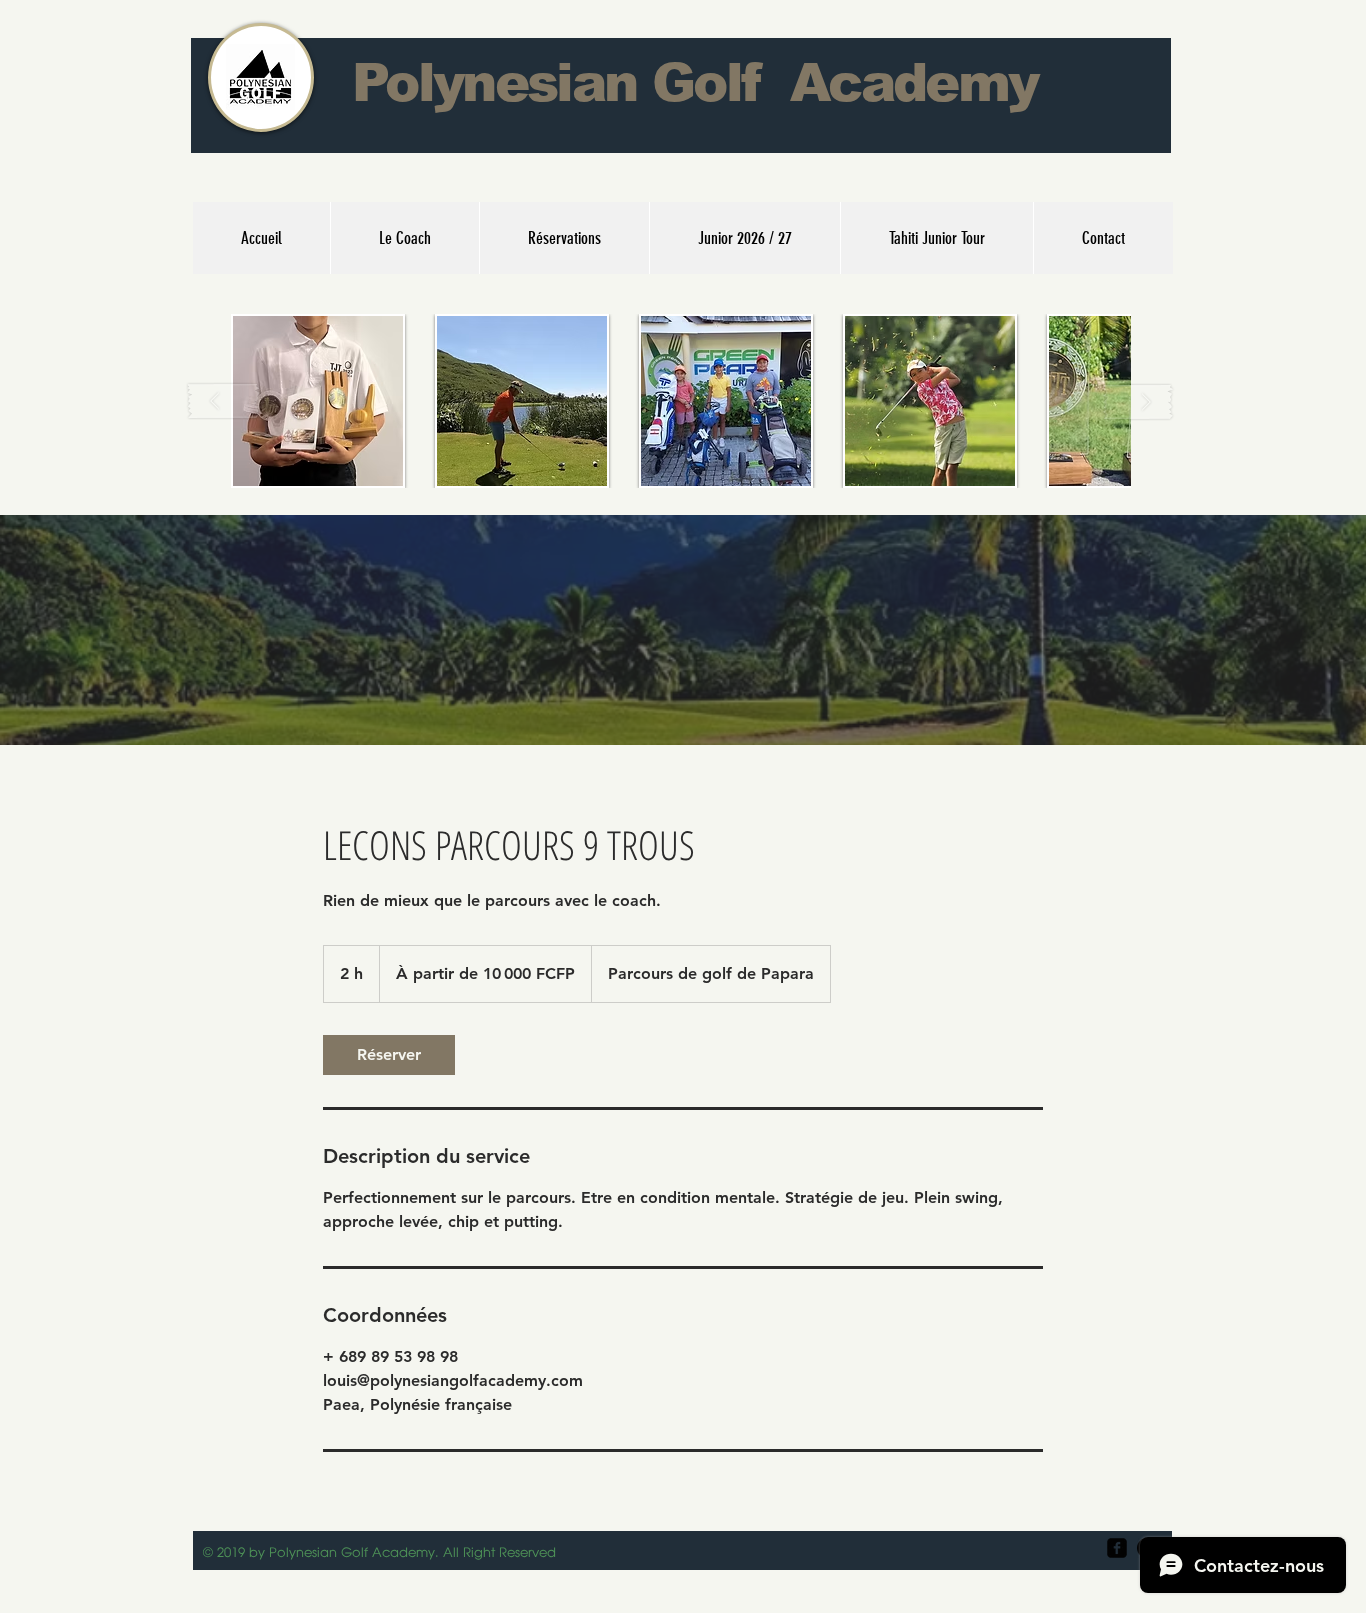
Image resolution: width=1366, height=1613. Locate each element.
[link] (389, 1055)
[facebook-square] (1117, 1548)
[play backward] (224, 401)
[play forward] (1138, 401)
